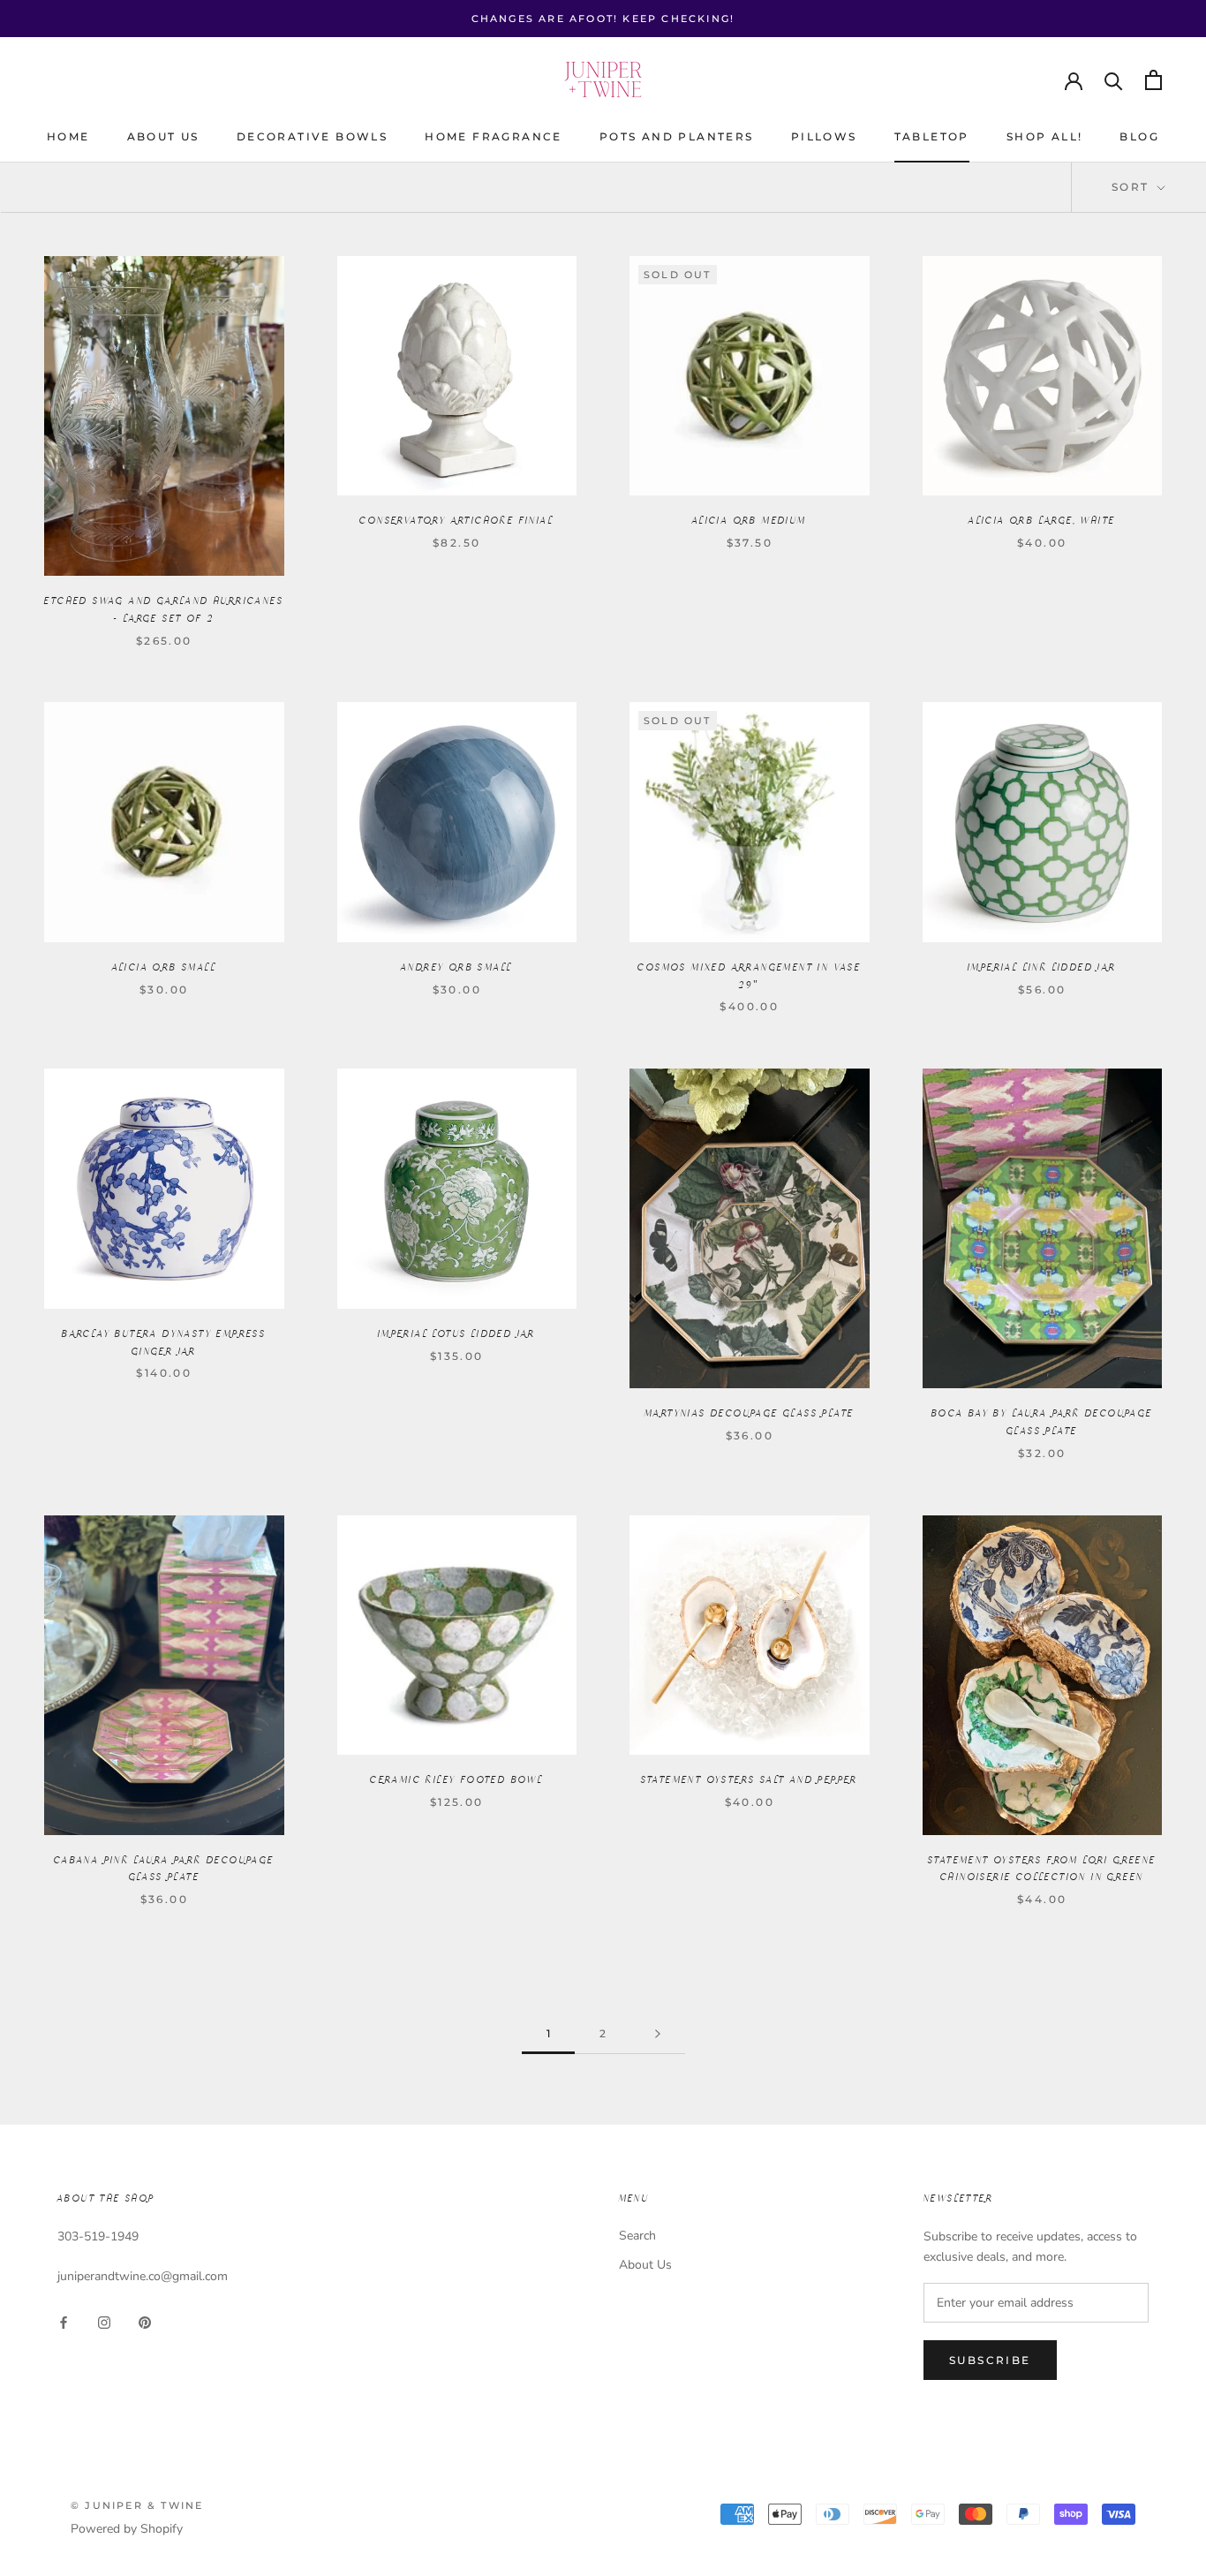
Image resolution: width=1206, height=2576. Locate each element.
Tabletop (932, 136)
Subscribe (990, 2360)
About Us (163, 136)
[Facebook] (64, 2322)
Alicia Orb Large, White (1042, 521)
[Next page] (658, 2034)
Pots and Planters (677, 136)
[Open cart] (1153, 80)
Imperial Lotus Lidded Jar (457, 1334)
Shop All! (1045, 136)
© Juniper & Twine (137, 2505)
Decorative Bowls (312, 136)
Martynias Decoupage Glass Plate (749, 1414)
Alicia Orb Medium (750, 521)
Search (637, 2236)
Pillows (824, 136)
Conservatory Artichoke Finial (456, 521)
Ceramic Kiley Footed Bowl (456, 1780)
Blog (1139, 136)
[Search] (1114, 80)
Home (68, 136)
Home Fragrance (494, 136)
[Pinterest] (145, 2322)
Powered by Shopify (127, 2529)
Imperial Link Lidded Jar (1042, 968)
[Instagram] (104, 2322)
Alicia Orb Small (164, 968)
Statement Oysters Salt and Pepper (750, 1780)
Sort (1133, 187)
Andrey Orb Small (456, 968)
